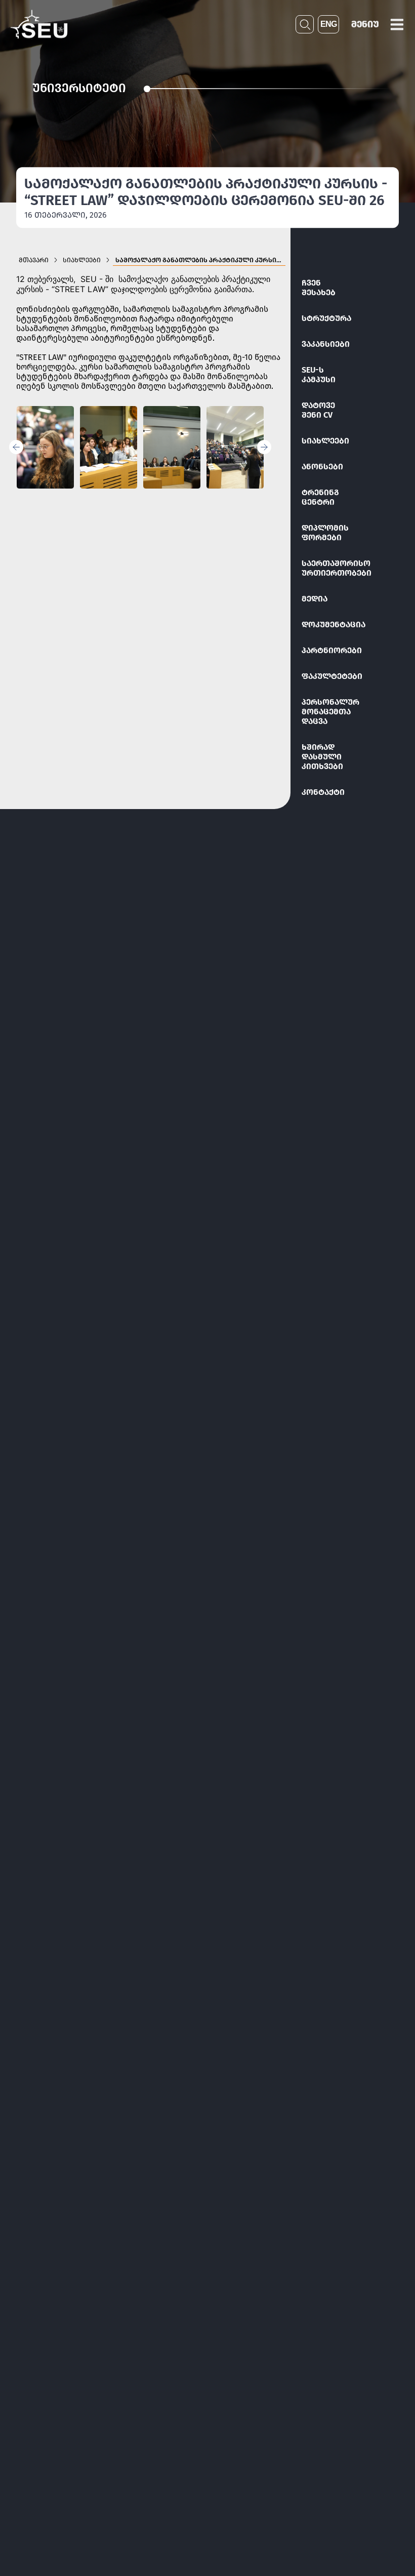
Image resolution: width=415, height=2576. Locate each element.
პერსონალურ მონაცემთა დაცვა (330, 712)
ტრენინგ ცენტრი (320, 497)
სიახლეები (325, 441)
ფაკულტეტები (332, 676)
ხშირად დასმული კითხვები (322, 757)
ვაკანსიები (326, 344)
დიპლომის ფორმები (325, 533)
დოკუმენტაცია (334, 625)
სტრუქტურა (326, 318)
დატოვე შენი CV (318, 410)
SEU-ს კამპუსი (319, 375)
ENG (328, 24)
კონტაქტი (323, 792)
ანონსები (322, 467)
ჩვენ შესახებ (319, 288)
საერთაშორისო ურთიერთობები (335, 568)
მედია (315, 599)
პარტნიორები (332, 650)
